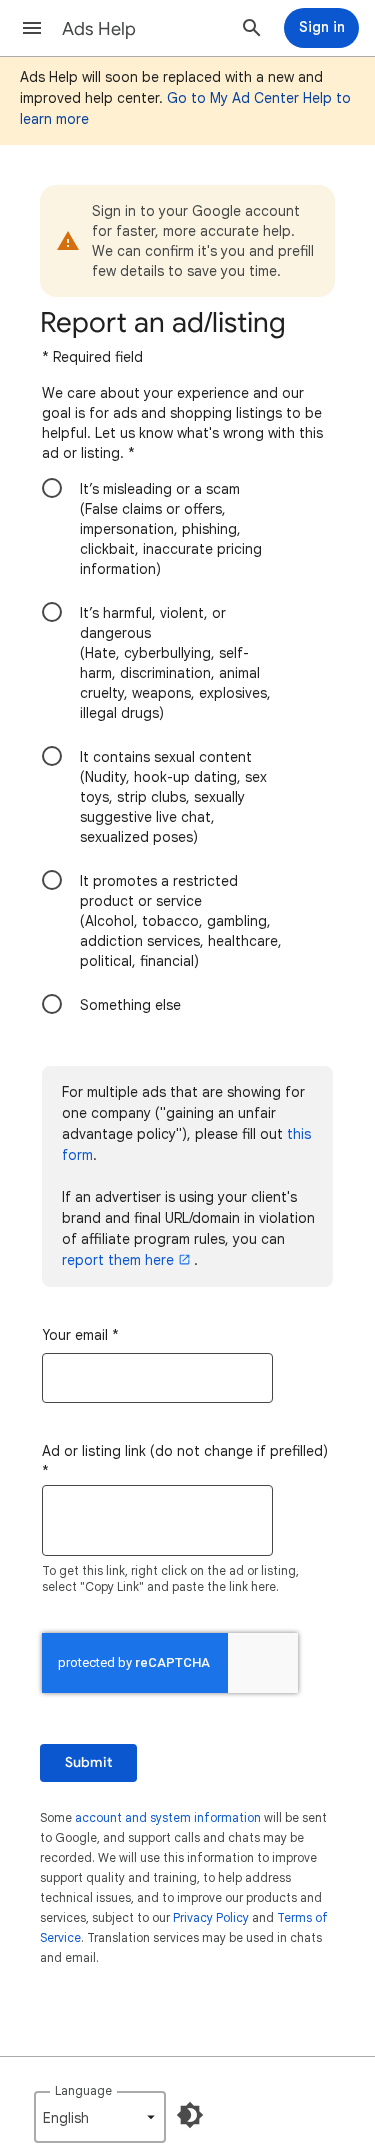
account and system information (168, 1817)
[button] (32, 28)
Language (83, 2090)
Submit (88, 1762)
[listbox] (100, 2117)
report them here (118, 1260)
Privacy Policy (211, 1917)
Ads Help (99, 29)
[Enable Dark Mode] (190, 2115)
